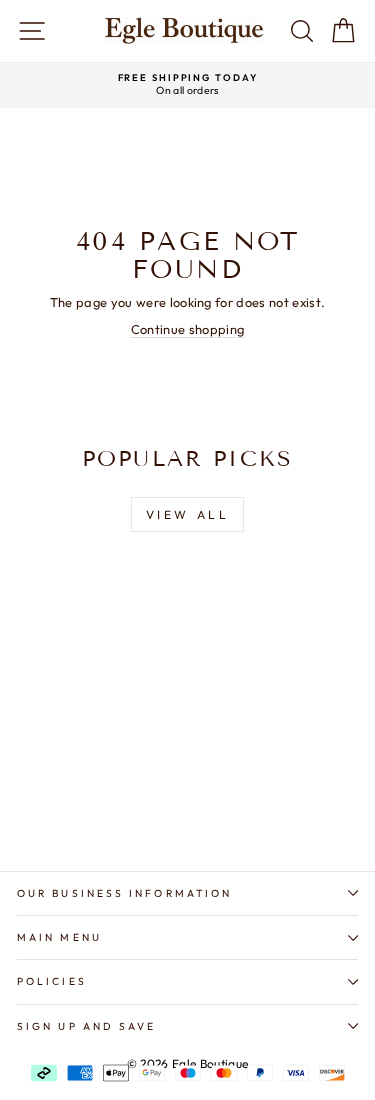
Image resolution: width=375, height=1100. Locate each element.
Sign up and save (86, 1026)
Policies (52, 981)
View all (188, 514)
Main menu (59, 937)
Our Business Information (124, 893)
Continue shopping (187, 329)
